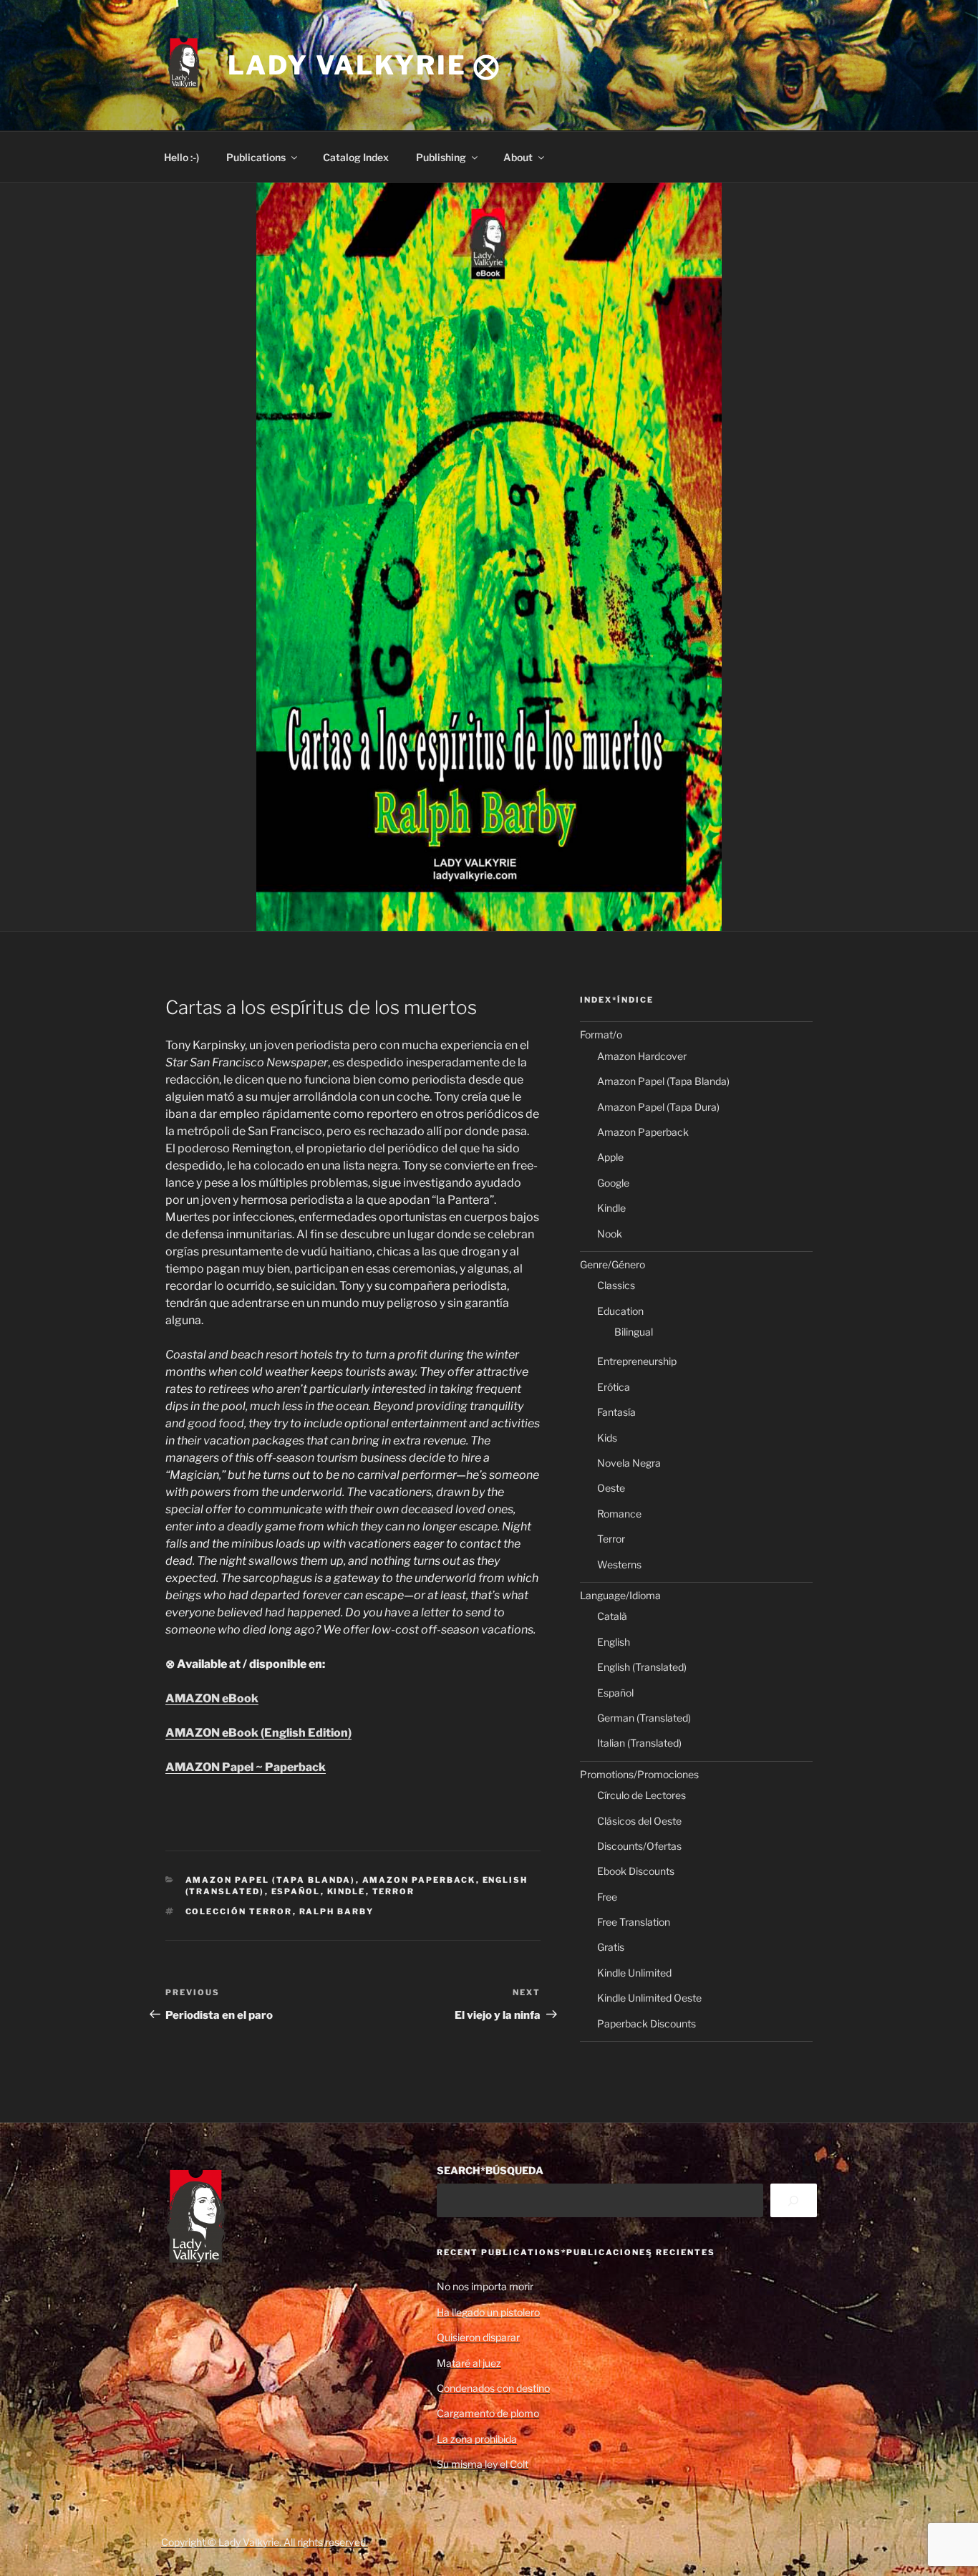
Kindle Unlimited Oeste (649, 1998)
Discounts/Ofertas (639, 1846)
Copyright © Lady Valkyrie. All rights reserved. (265, 2542)
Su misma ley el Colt (483, 2464)
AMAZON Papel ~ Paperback (246, 1767)
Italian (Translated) (639, 1743)
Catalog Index (356, 157)
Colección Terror (239, 1911)
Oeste (611, 1488)
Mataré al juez (469, 2363)
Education (620, 1311)
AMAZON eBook (212, 1698)
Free (607, 1897)
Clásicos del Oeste (639, 1821)
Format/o (601, 1034)
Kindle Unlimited (634, 1973)
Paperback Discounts (647, 2023)
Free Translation (634, 1922)
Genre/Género (613, 1264)
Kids (607, 1438)
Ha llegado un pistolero (488, 2312)
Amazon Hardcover (642, 1056)
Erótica (614, 1387)
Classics (616, 1285)
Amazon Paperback (419, 1880)
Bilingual (634, 1332)
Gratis (611, 1947)
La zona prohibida (477, 2439)
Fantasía (616, 1412)
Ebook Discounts (636, 1871)
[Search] (794, 2200)
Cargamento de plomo (488, 2413)
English (614, 1642)
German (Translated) (644, 1718)
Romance (619, 1514)
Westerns (619, 1564)
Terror (394, 1891)
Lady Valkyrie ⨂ (364, 65)
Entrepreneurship (637, 1361)
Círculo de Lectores (641, 1795)
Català (612, 1616)
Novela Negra (629, 1463)
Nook (610, 1234)
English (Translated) (642, 1667)
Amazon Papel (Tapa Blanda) (271, 1880)
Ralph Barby (337, 1911)
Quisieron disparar (478, 2337)
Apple (610, 1157)
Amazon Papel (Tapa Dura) (658, 1107)
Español (296, 1891)
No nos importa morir (485, 2286)
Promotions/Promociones (639, 1774)
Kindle (347, 1891)
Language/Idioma (620, 1595)
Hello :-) (181, 157)
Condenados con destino (493, 2388)
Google (613, 1183)
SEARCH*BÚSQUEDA (490, 2170)
